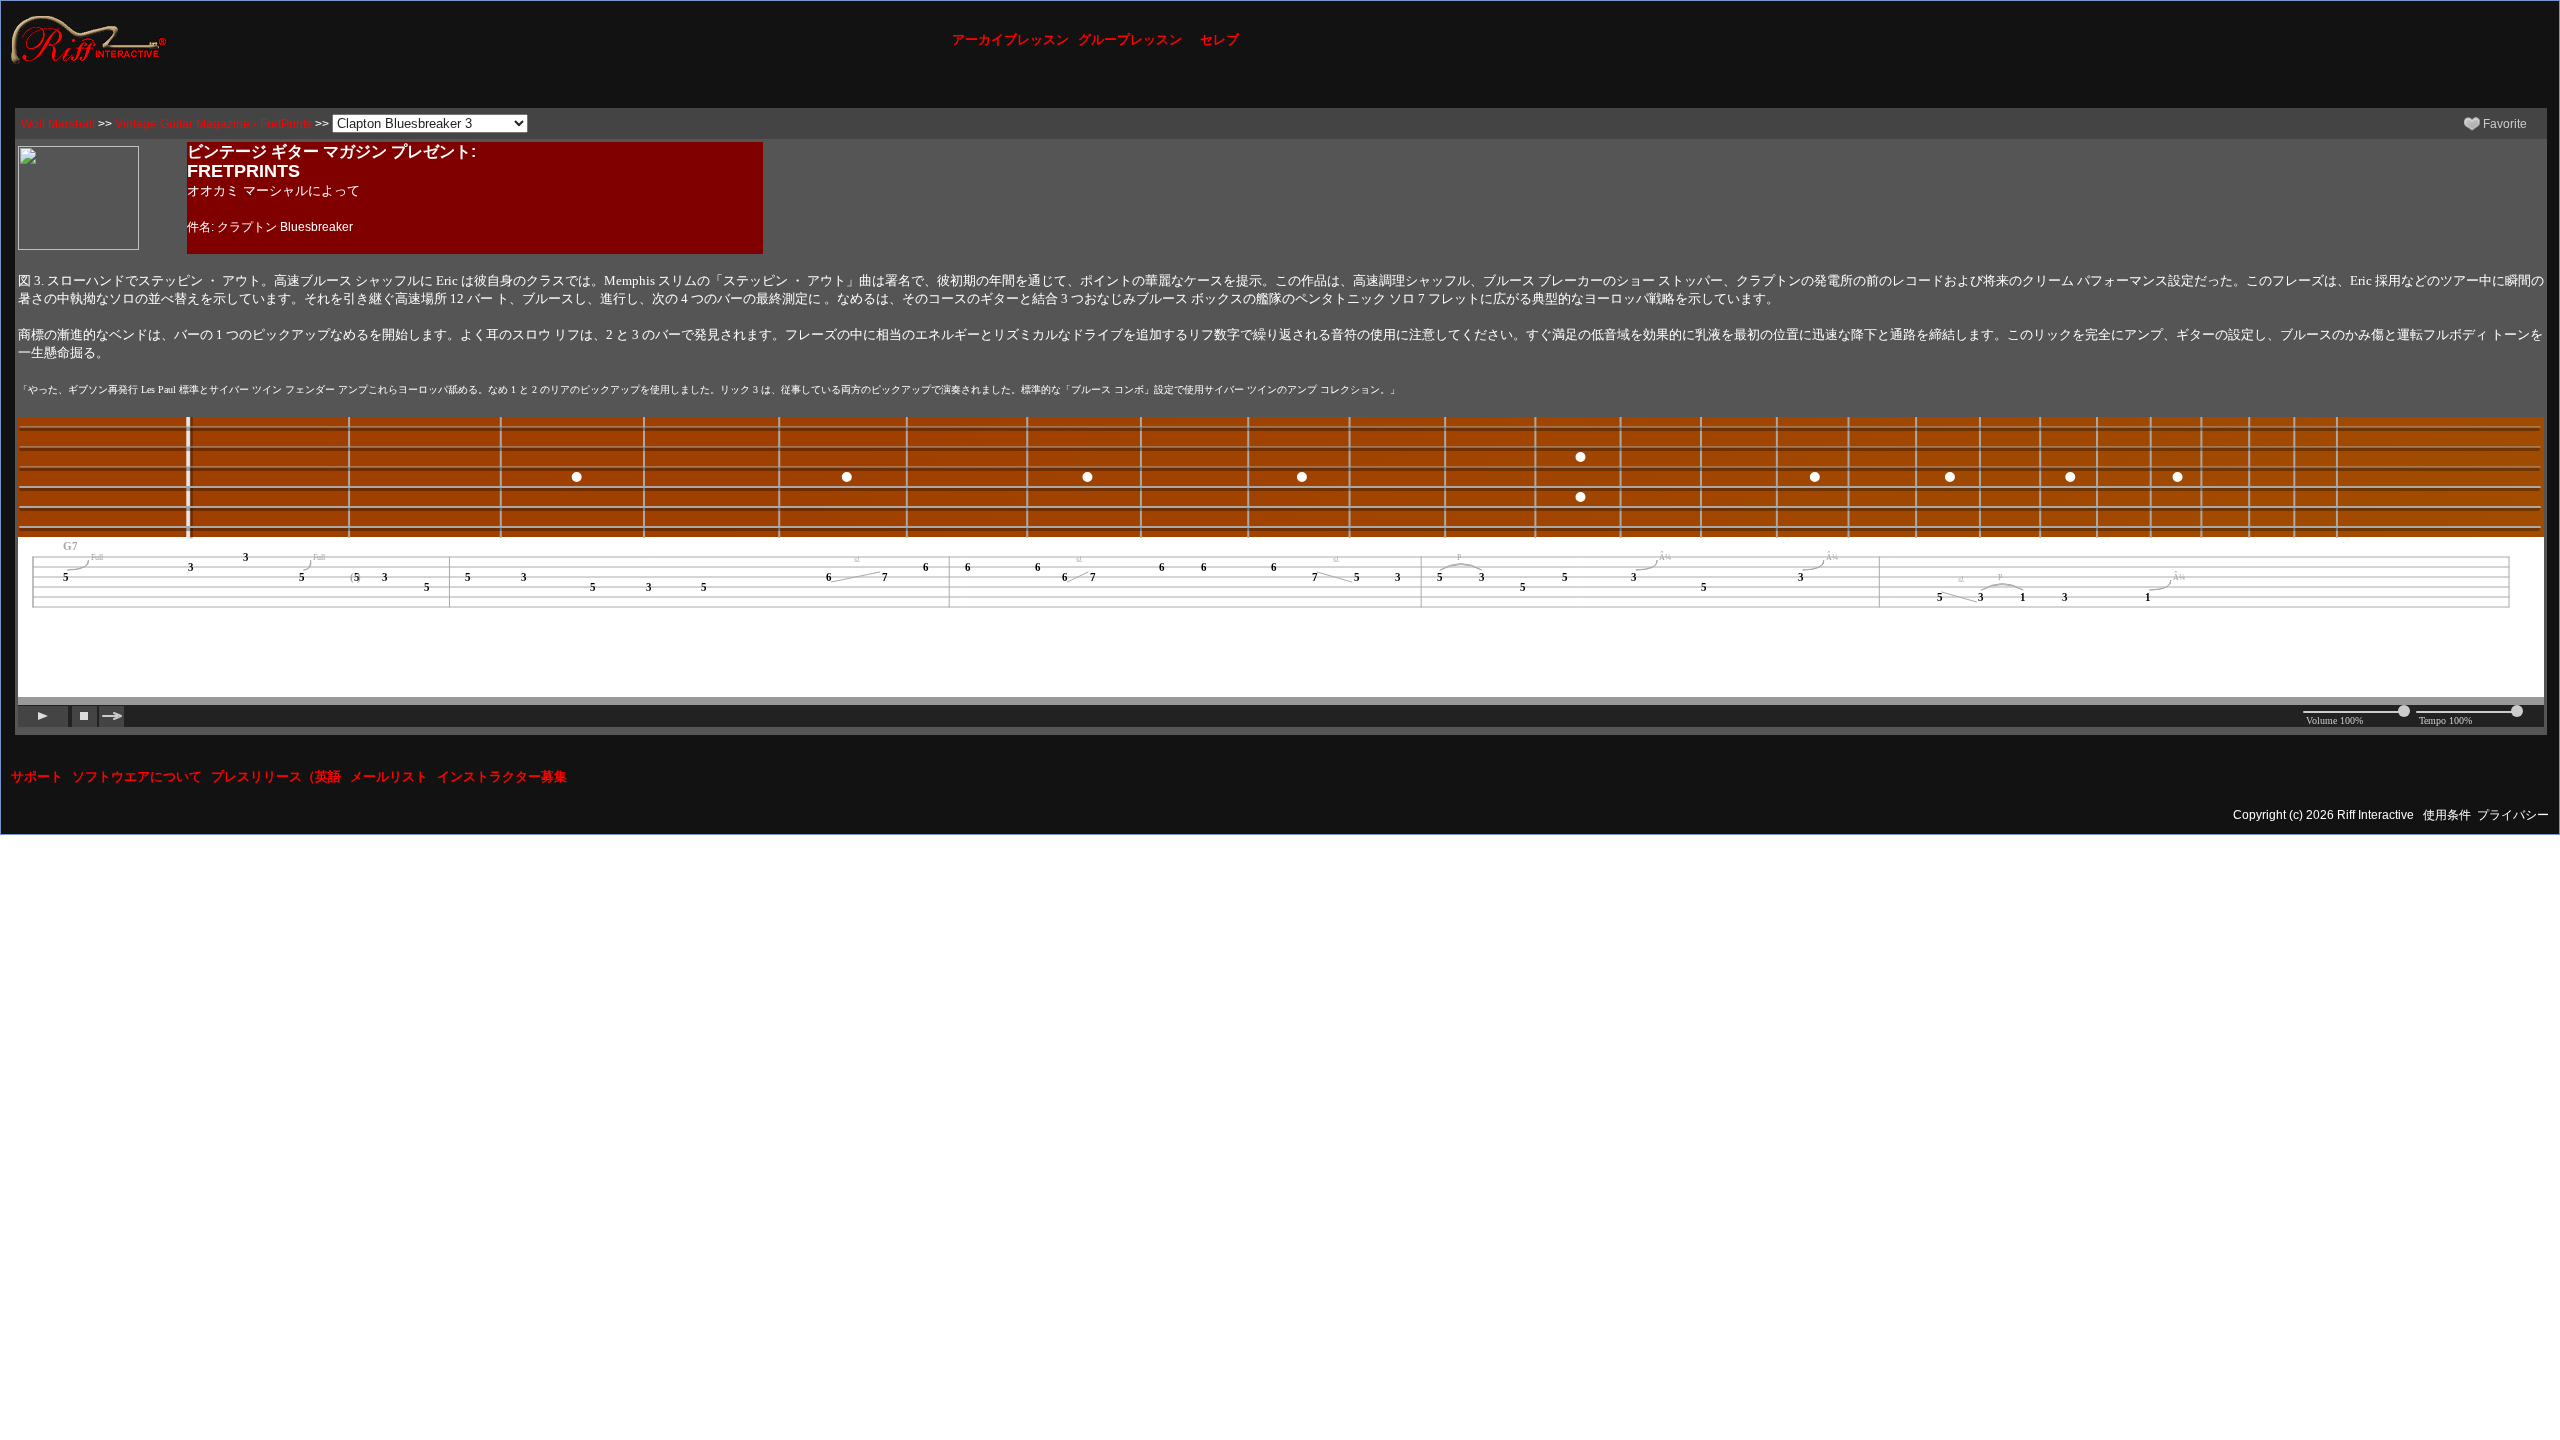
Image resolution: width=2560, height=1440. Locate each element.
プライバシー (2513, 815)
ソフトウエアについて (137, 776)
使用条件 (2447, 815)
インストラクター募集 (502, 776)
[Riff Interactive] (89, 39)
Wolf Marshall (58, 124)
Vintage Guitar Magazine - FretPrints (213, 124)
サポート (37, 776)
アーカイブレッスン (1010, 39)
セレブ (1219, 39)
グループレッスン (1130, 39)
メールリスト (389, 776)
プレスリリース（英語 (276, 776)
